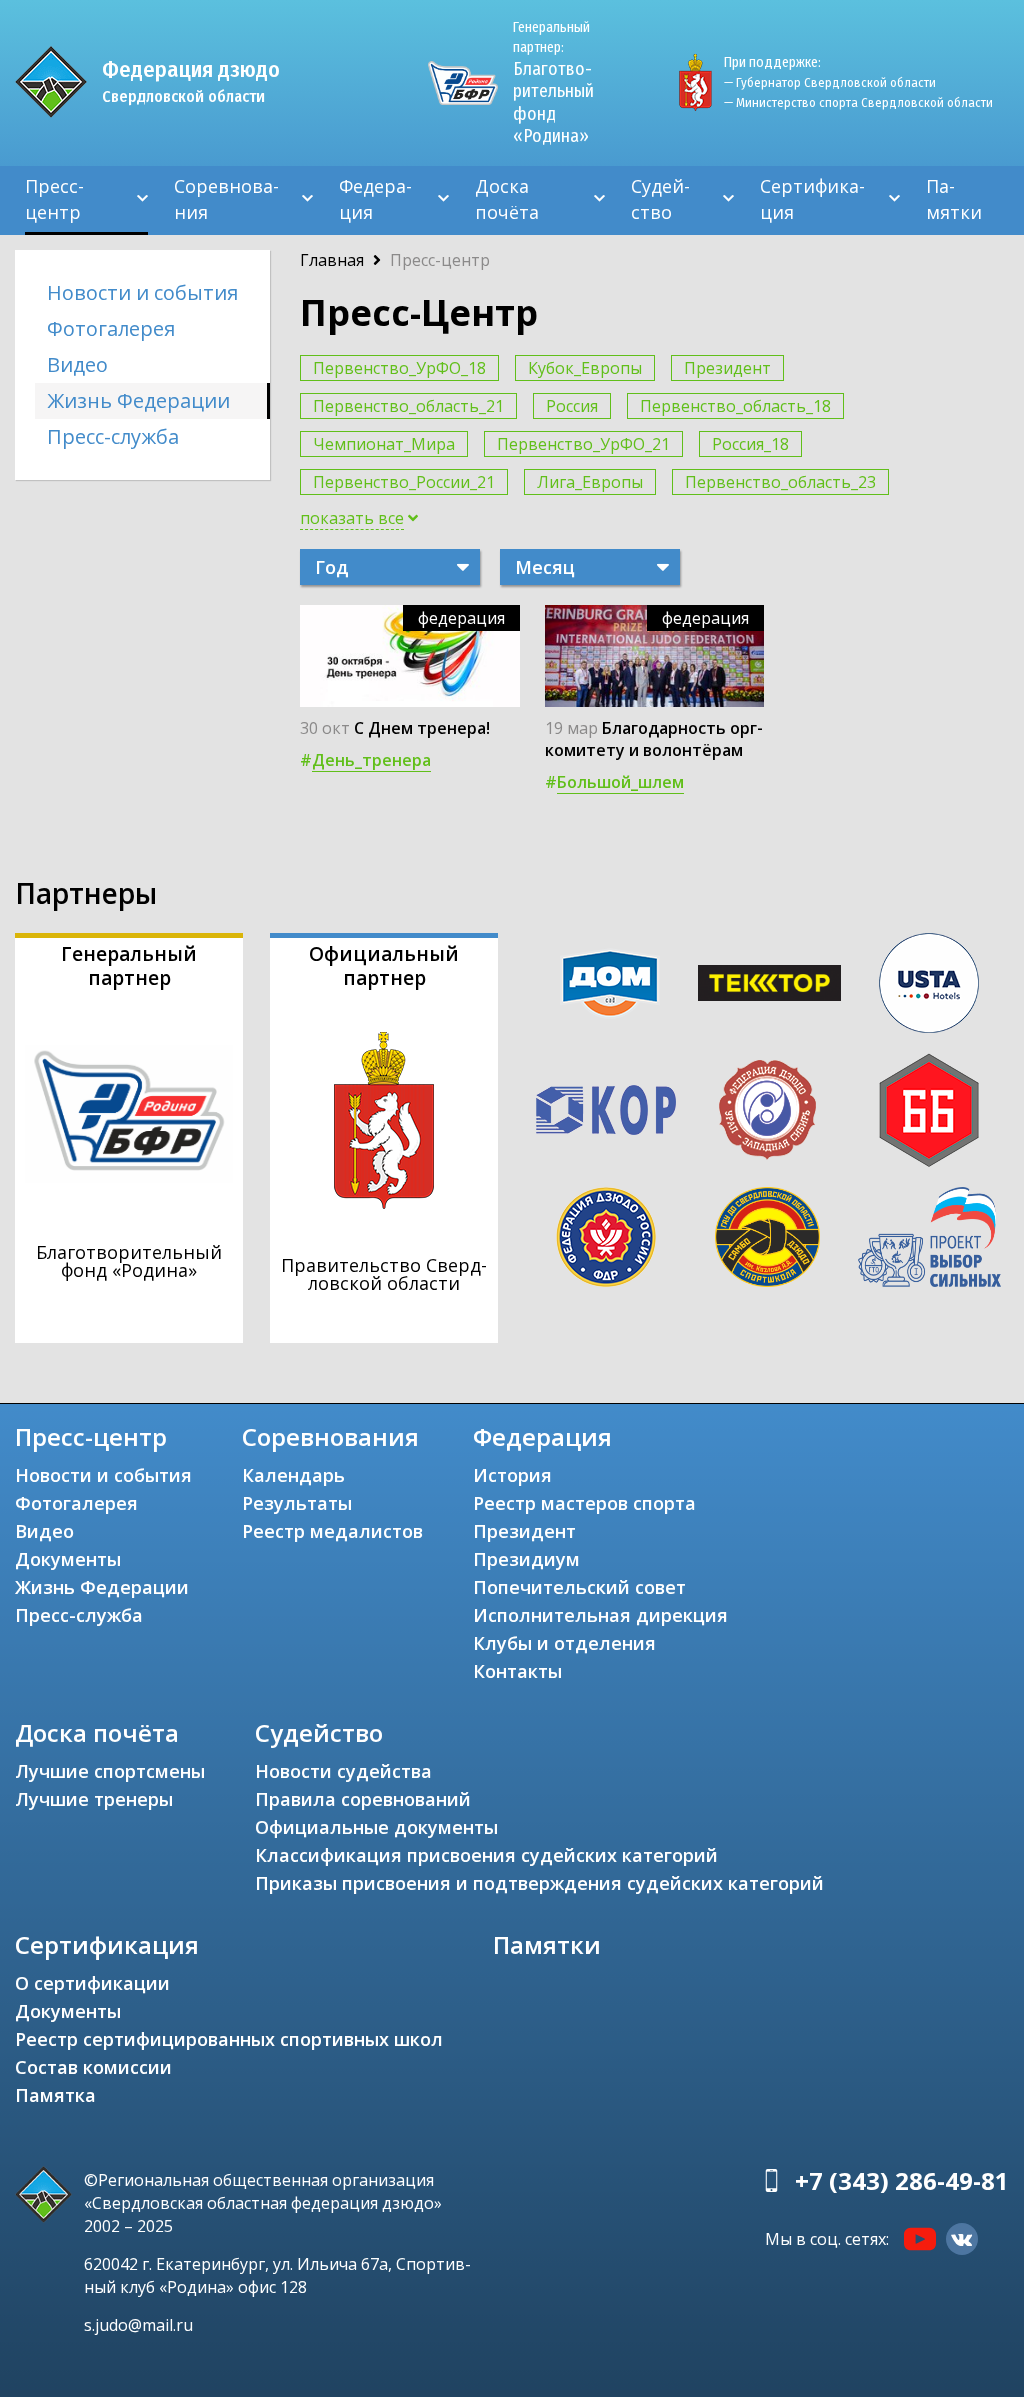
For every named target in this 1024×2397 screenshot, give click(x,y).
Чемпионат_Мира (384, 444)
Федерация (375, 199)
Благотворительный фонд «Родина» (553, 83)
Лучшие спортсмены (110, 1771)
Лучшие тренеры (94, 1799)
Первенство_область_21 (408, 406)
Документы (68, 1559)
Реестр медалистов (332, 1531)
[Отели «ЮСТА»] (929, 983)
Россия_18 (750, 444)
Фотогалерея (111, 328)
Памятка (55, 2095)
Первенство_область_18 (735, 406)
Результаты (297, 1503)
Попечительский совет (579, 1587)
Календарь (293, 1475)
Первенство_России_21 (404, 482)
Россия (572, 406)
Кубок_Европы (585, 368)
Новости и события (142, 292)
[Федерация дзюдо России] (605, 1237)
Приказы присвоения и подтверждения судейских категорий (539, 1883)
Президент (727, 368)
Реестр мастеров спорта (584, 1503)
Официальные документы (376, 1827)
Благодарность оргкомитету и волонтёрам (654, 739)
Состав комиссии (93, 2067)
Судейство (660, 199)
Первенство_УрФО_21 (583, 444)
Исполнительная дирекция (600, 1615)
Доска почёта (507, 199)
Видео (77, 364)
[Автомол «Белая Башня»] (929, 1110)
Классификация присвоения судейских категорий (486, 1855)
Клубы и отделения (564, 1643)
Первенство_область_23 (780, 482)
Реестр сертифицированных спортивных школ (229, 2039)
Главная (332, 260)
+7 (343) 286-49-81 (902, 2180)
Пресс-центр (54, 199)
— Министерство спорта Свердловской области (858, 102)
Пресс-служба (113, 436)
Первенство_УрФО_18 (399, 368)
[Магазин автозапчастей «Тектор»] (769, 983)
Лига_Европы (590, 482)
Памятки (954, 199)
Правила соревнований (363, 1799)
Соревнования (226, 199)
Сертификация (812, 199)
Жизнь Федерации (138, 400)
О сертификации (92, 1983)
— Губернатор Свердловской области (830, 82)
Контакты (517, 1671)
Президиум (526, 1559)
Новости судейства (343, 1771)
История (512, 1475)
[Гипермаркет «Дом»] (609, 983)
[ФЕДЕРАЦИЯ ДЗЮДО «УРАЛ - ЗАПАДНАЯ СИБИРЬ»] (767, 1110)
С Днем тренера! (422, 728)
